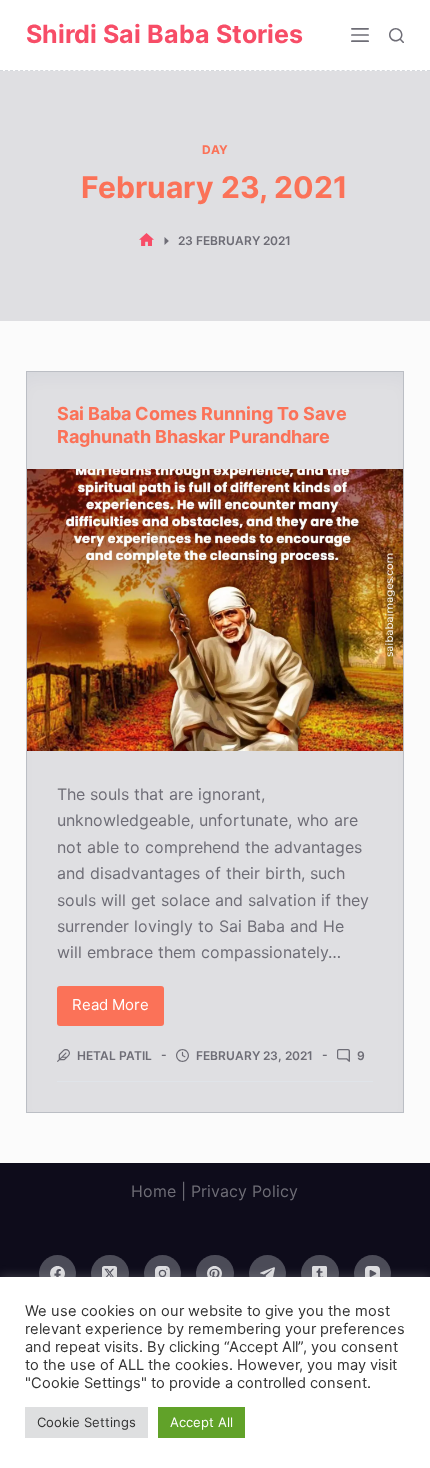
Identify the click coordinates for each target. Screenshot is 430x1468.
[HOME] (146, 240)
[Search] (396, 35)
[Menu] (360, 35)
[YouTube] (373, 1274)
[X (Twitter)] (110, 1274)
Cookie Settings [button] (86, 1422)
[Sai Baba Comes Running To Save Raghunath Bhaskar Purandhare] (215, 610)
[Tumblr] (320, 1274)
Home (153, 1191)
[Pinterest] (215, 1274)
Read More (118, 1010)
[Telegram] (268, 1274)
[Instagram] (163, 1274)
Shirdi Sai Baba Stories (164, 34)
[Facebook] (58, 1274)
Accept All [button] (201, 1422)
